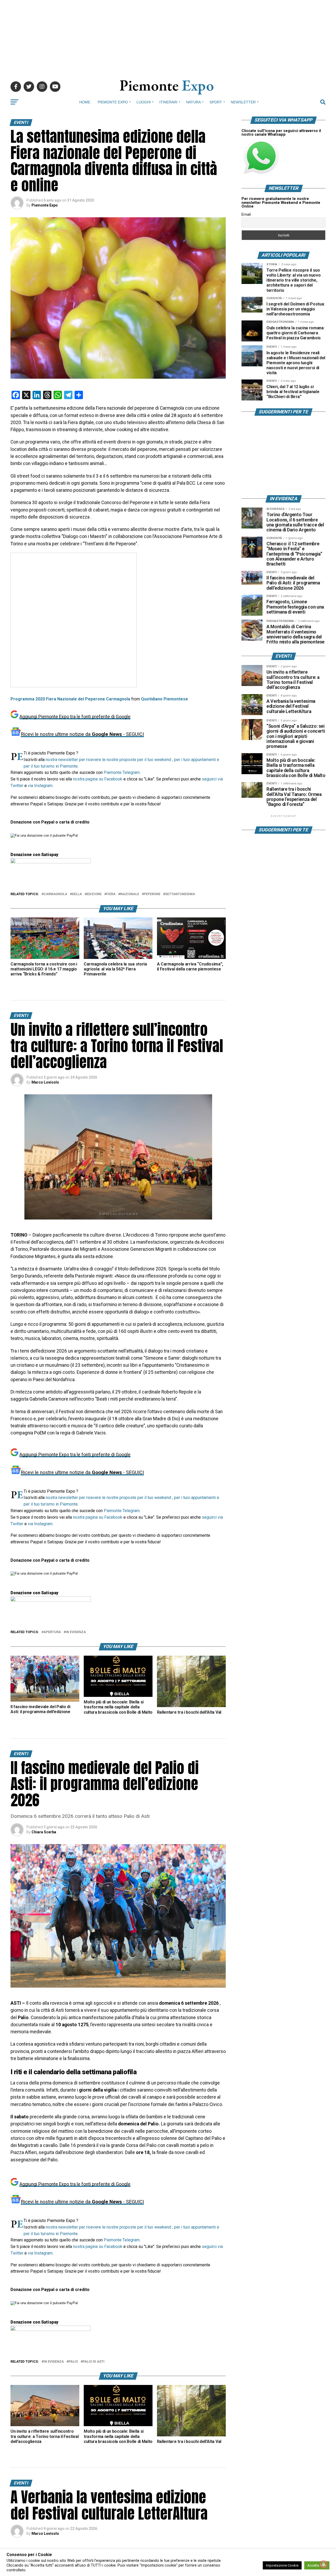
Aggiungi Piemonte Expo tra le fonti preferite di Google (75, 717)
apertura (52, 1632)
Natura (193, 102)
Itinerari (168, 102)
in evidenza (76, 1632)
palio (73, 2362)
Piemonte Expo (113, 102)
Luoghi (144, 102)
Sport (216, 102)
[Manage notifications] (324, 2564)
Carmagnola (55, 894)
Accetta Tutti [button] (317, 2565)
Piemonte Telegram (122, 772)
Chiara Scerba (44, 1832)
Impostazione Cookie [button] (282, 2565)
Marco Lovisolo (45, 1082)
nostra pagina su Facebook (98, 779)
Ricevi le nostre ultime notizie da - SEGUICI (82, 734)
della (77, 894)
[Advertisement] (168, 37)
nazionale (130, 894)
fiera (111, 894)
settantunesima (180, 894)
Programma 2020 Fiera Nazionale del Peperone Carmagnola (71, 699)
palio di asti (94, 2362)
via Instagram (40, 786)
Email (246, 214)
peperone (152, 894)
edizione (94, 894)
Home (85, 102)
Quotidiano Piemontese (164, 699)
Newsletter (243, 102)
